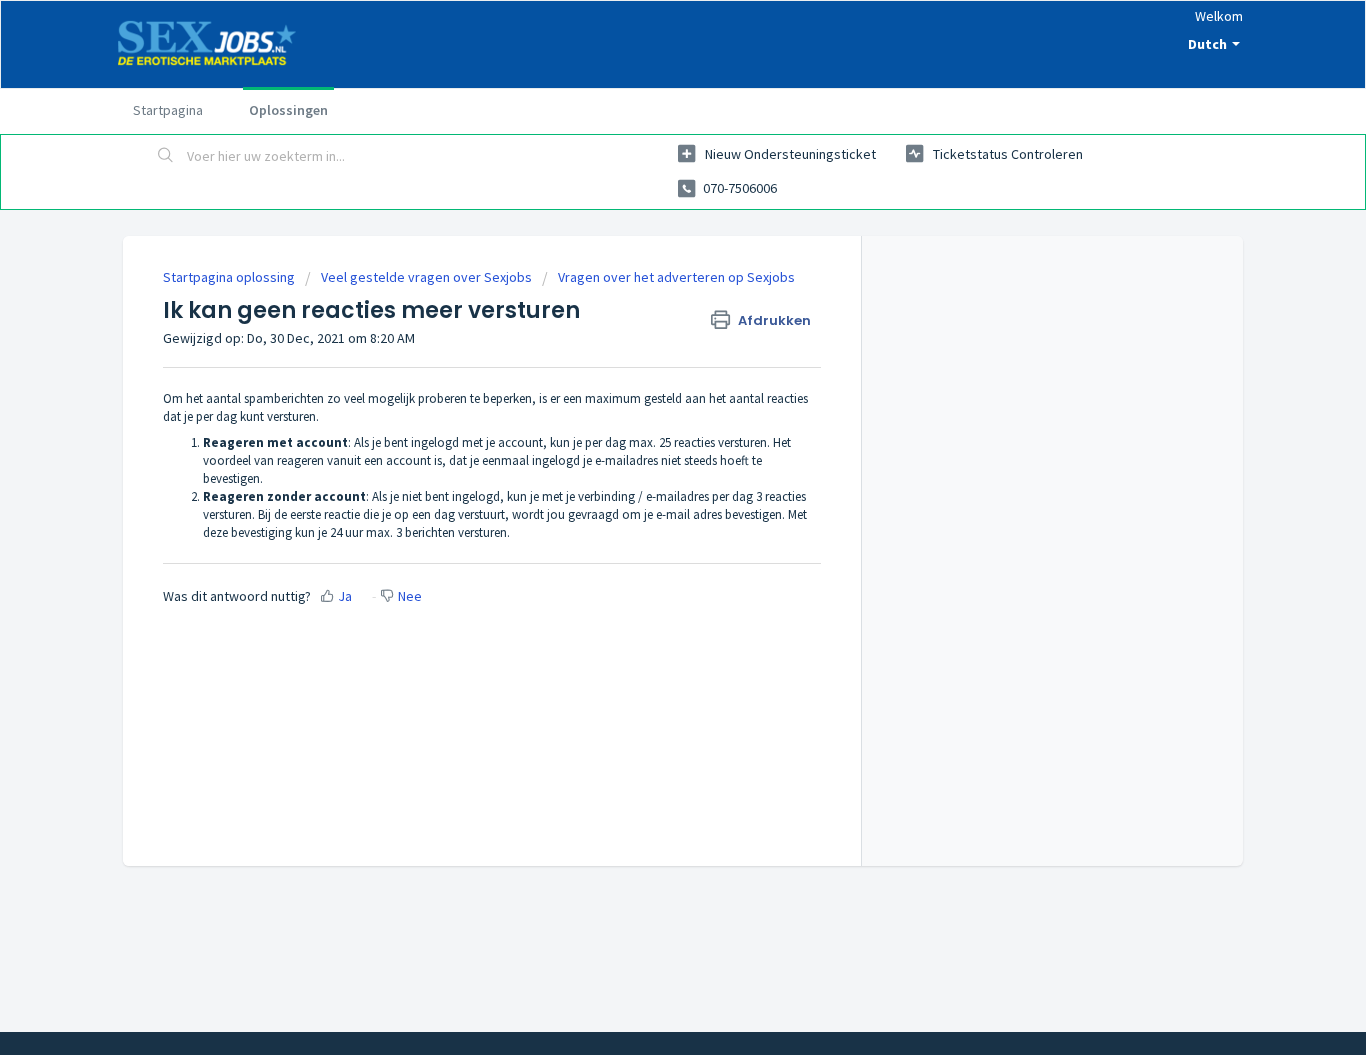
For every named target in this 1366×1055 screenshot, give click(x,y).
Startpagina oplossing (230, 277)
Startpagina (168, 110)
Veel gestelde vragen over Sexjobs (426, 277)
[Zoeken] (166, 157)
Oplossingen (288, 110)
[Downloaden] (646, 264)
